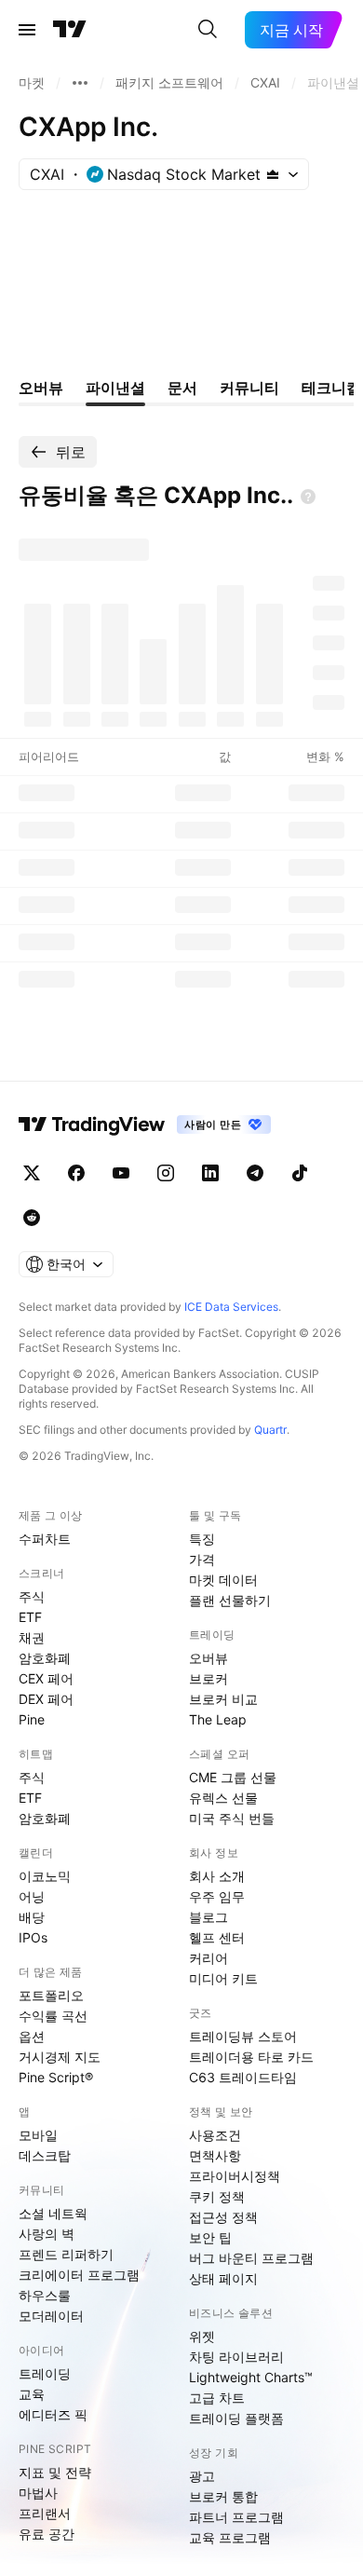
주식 (32, 1596)
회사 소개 (217, 1876)
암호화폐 (45, 1658)
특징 (202, 1539)
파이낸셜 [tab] (115, 388)
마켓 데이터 (223, 1580)
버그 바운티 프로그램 (251, 2258)
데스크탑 (45, 2155)
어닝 (32, 1896)
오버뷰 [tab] (41, 388)
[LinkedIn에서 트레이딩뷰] (210, 1173)
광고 (202, 2476)
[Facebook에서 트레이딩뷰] (76, 1173)
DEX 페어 (46, 1699)
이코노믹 (45, 1876)
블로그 (208, 1917)
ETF (30, 1617)
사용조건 (215, 2135)
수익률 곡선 (53, 2016)
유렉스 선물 (223, 1798)
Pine (32, 1719)
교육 (32, 2394)
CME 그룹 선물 (233, 1777)
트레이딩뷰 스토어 (243, 2036)
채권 (32, 1637)
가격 (202, 1559)
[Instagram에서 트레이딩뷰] (166, 1173)
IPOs (33, 1937)
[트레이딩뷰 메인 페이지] (70, 30)
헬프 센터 (217, 1937)
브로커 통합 (223, 2496)
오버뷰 (208, 1658)
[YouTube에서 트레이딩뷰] (121, 1173)
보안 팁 (210, 2237)
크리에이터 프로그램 (79, 2275)
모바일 (38, 2135)
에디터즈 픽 (53, 2414)
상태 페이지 (223, 2278)
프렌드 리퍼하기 (66, 2254)
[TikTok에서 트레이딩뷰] (300, 1173)
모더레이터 (51, 2316)
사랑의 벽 (47, 2234)
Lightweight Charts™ (251, 2377)
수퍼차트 (45, 1539)
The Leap (218, 1719)
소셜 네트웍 (53, 2213)
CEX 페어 (46, 1678)
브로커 (208, 1678)
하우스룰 (45, 2295)
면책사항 (215, 2155)
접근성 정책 (223, 2217)
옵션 (32, 2036)
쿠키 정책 (217, 2196)
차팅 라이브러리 (236, 2357)
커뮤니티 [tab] (249, 388)
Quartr (270, 1430)
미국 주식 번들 (232, 1818)
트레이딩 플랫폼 (236, 2418)
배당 (32, 1917)
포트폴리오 (51, 1995)
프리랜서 (45, 2513)
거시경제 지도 (60, 2057)
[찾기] (208, 30)
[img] (273, 174)
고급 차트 (217, 2398)
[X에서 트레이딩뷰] (32, 1173)
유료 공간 (47, 2534)
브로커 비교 (223, 1699)
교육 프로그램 (230, 2537)
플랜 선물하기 (230, 1600)
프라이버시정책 (235, 2176)
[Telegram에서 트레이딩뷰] (255, 1173)
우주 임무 (217, 1896)
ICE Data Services (231, 1307)
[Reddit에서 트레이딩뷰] (32, 1218)
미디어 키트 (223, 1978)
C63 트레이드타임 (243, 2077)
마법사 (38, 2493)
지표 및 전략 (55, 2472)
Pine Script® (56, 2077)
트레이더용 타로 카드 (251, 2057)
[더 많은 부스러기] (80, 83)
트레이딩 (45, 2373)
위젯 (202, 2336)
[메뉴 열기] (27, 30)
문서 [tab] (182, 388)
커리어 (208, 1958)
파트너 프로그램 (236, 2517)
